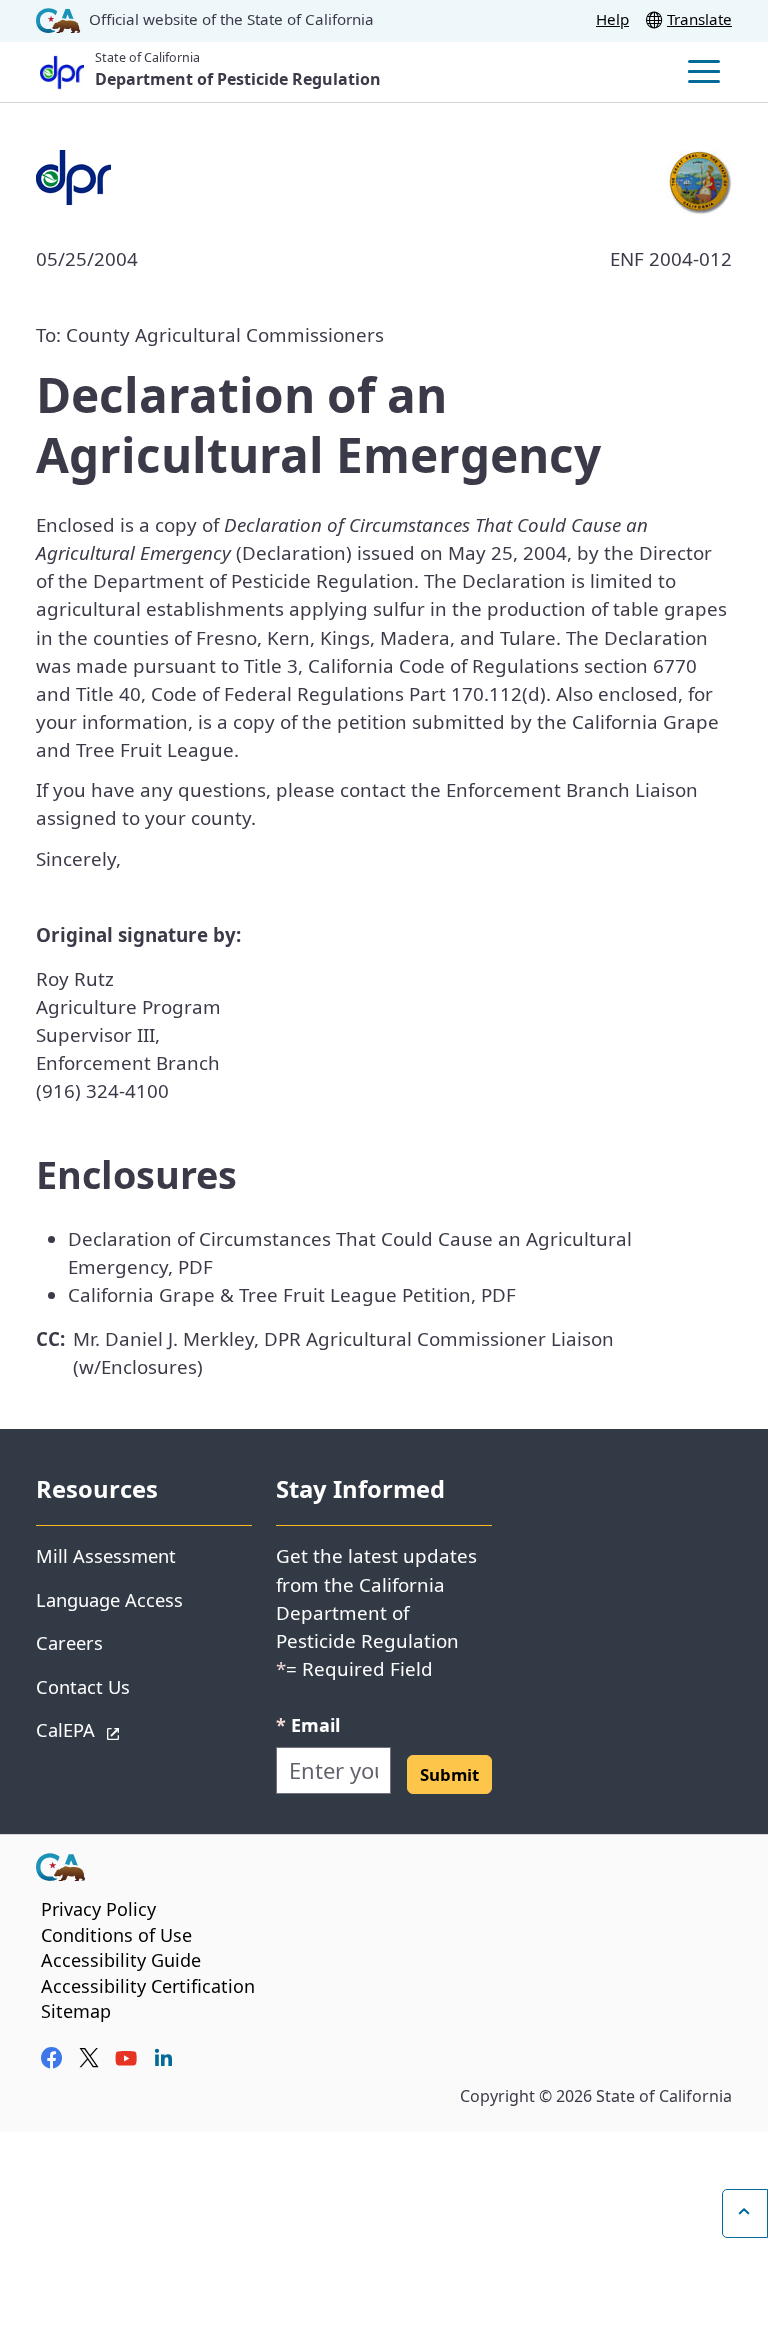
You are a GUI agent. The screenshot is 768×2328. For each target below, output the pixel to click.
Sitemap (76, 2011)
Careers (69, 1642)
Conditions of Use (116, 1935)
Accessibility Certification (148, 1986)
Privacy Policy (98, 1909)
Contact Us (83, 1686)
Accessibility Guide (121, 1960)
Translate (699, 19)
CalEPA (136, 1729)
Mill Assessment (106, 1555)
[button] (449, 1774)
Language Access (109, 1599)
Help (612, 19)
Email (308, 1724)
